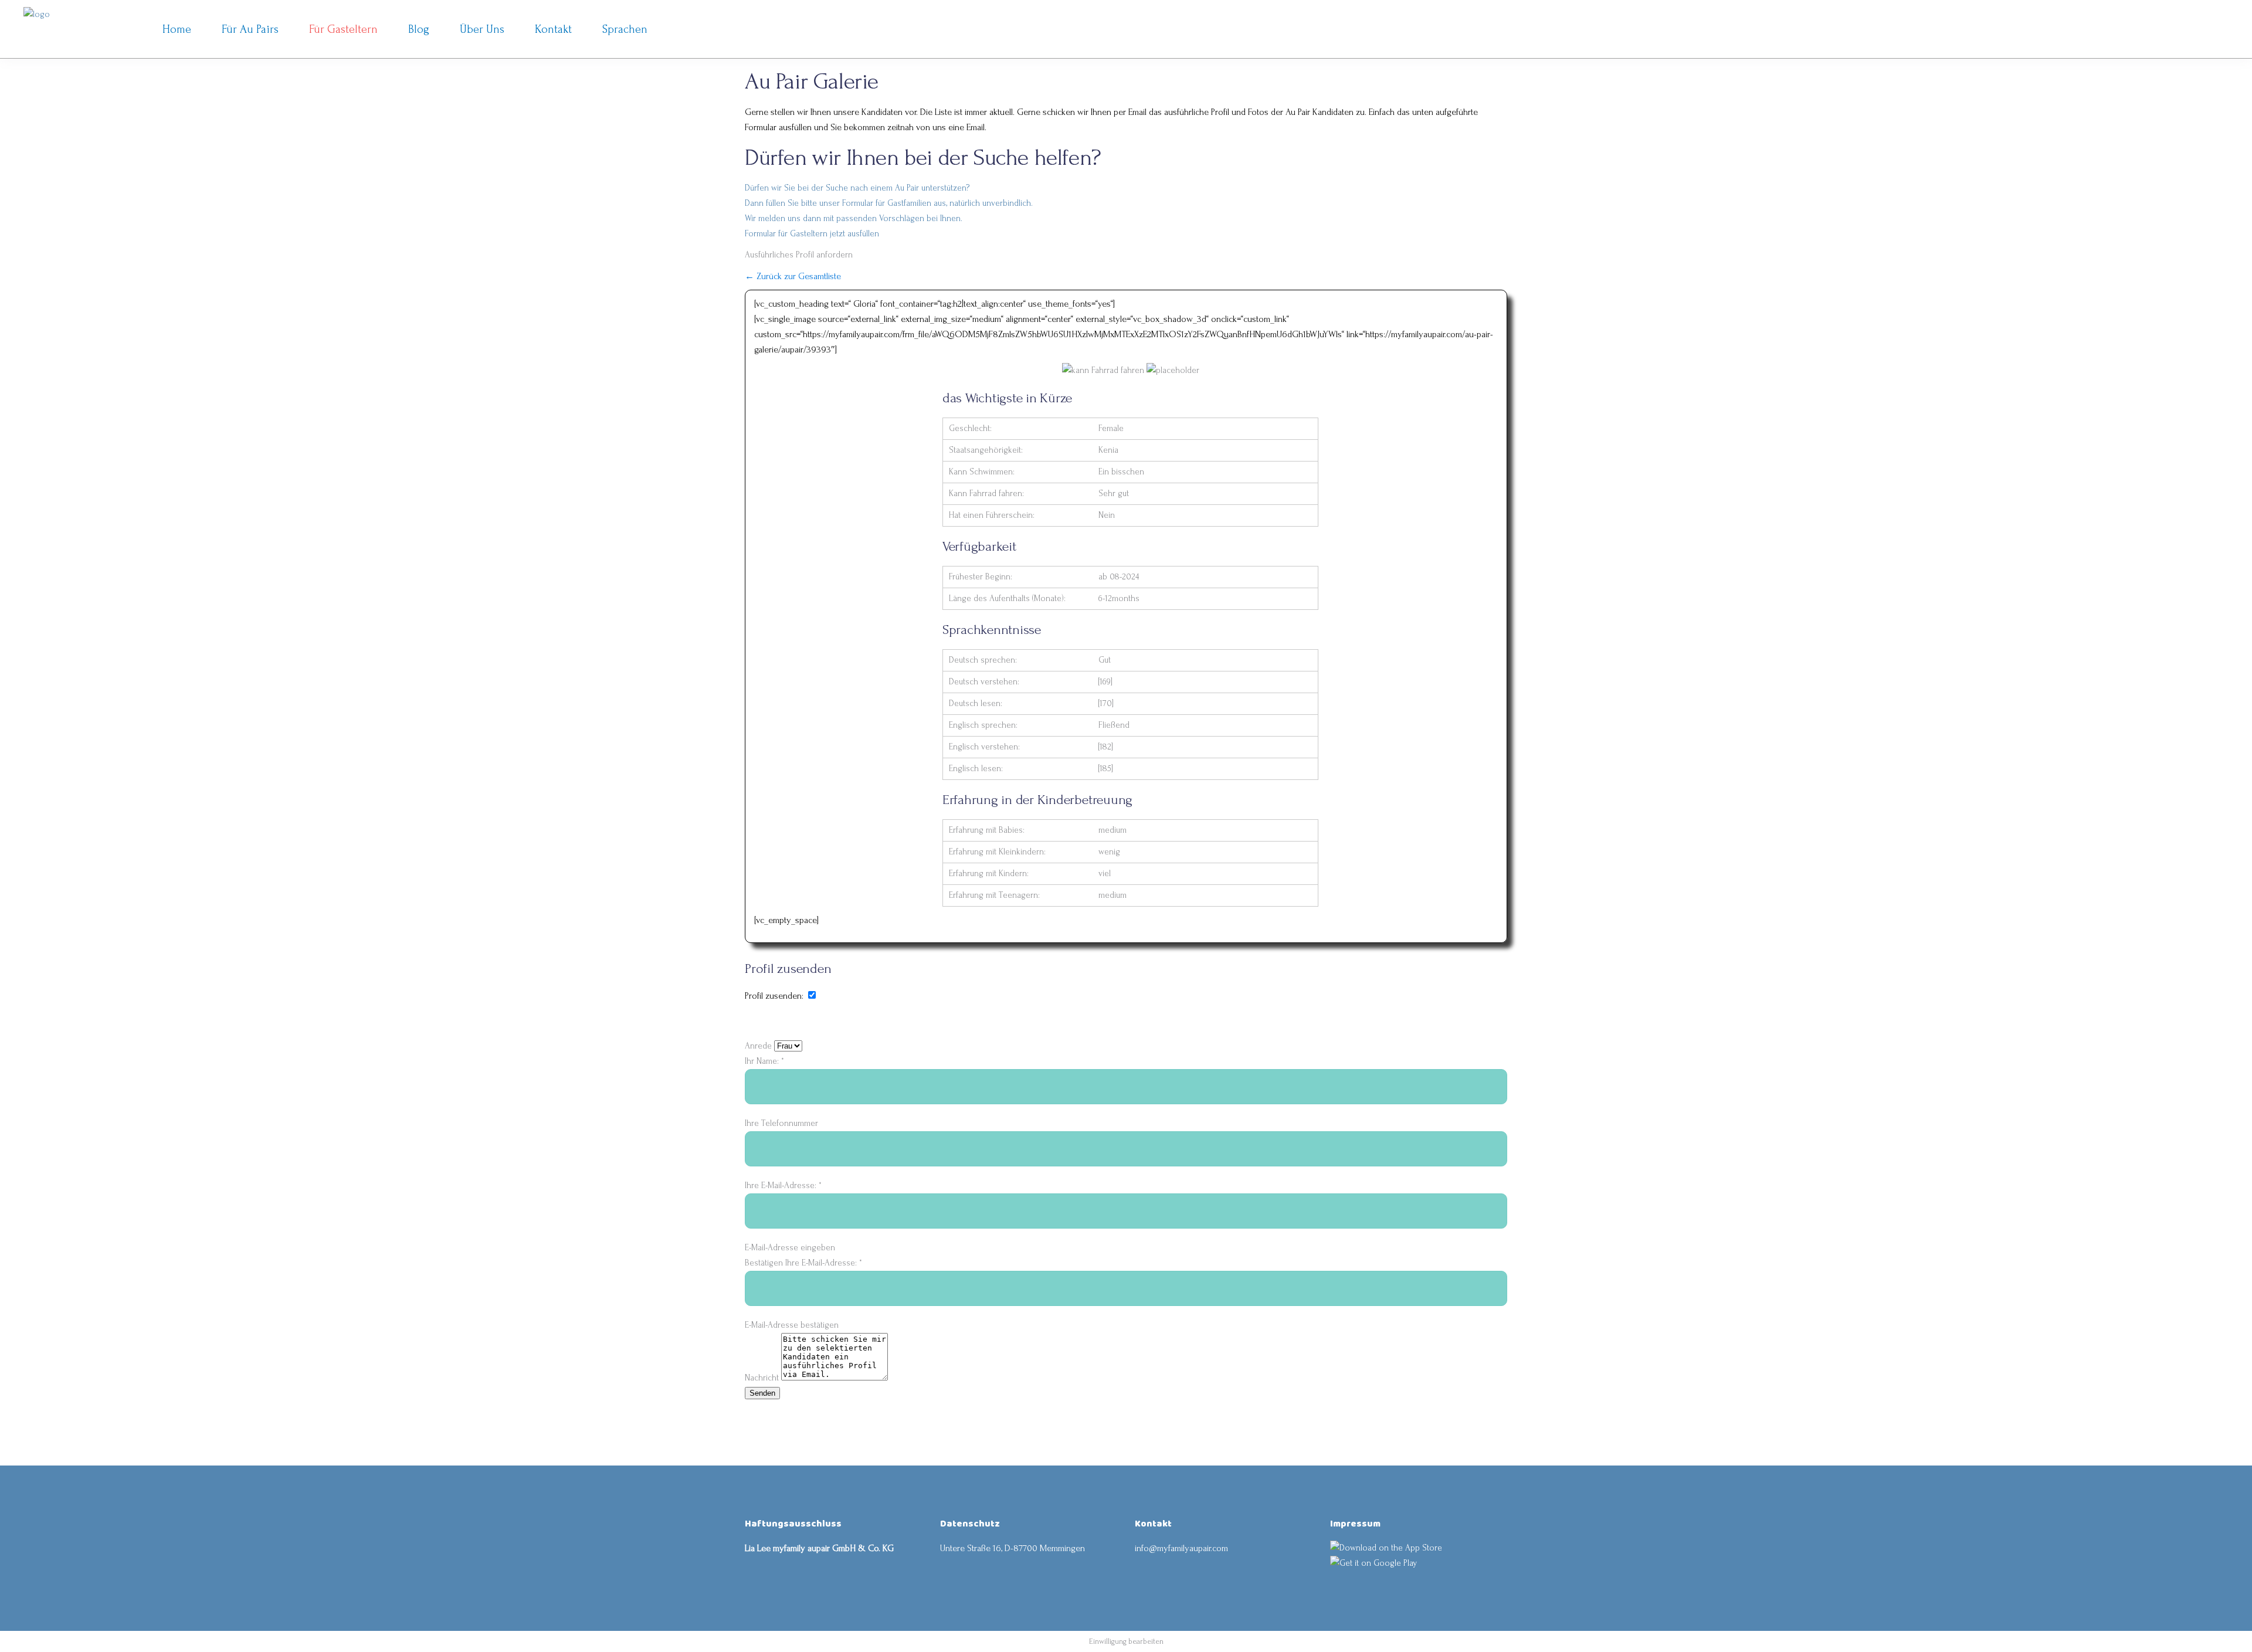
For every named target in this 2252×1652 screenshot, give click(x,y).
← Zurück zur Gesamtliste (793, 276)
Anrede (759, 1046)
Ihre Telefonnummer (781, 1123)
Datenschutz (970, 1524)
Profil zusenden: (774, 996)
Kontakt (1153, 1524)
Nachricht (763, 1378)
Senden (762, 1393)
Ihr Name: (764, 1061)
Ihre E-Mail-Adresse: (783, 1185)
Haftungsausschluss (793, 1524)
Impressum (1355, 1524)
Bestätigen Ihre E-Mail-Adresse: (803, 1263)
